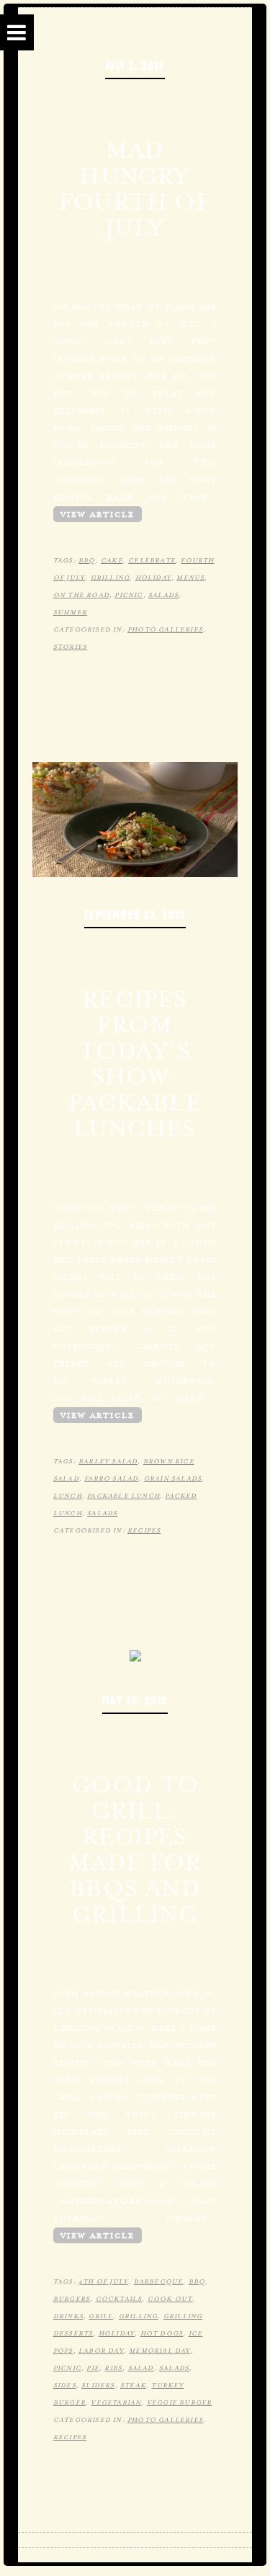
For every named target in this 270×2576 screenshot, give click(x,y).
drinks (68, 2316)
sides (65, 2385)
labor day (101, 2351)
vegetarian (116, 2402)
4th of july (103, 2281)
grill (101, 2316)
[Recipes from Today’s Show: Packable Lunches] (135, 818)
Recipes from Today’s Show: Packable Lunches (135, 1064)
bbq (87, 560)
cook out (170, 2299)
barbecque (159, 2281)
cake (112, 560)
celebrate (152, 560)
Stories (70, 647)
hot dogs (162, 2333)
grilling (111, 578)
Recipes (144, 1530)
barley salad (108, 1461)
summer (70, 612)
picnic (129, 595)
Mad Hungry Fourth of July (135, 189)
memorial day (159, 2351)
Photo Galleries (165, 629)
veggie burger (180, 2402)
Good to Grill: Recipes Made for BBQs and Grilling (135, 1849)
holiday (153, 578)
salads (163, 595)
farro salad (111, 1478)
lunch (68, 1496)
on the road (81, 595)
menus (190, 578)
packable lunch (123, 1496)
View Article (98, 514)
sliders (98, 2385)
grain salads (173, 1478)
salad (141, 2368)
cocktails (119, 2299)
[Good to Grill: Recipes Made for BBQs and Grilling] (135, 1654)
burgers (72, 2299)
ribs (113, 2368)
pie (93, 2368)
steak (133, 2385)
